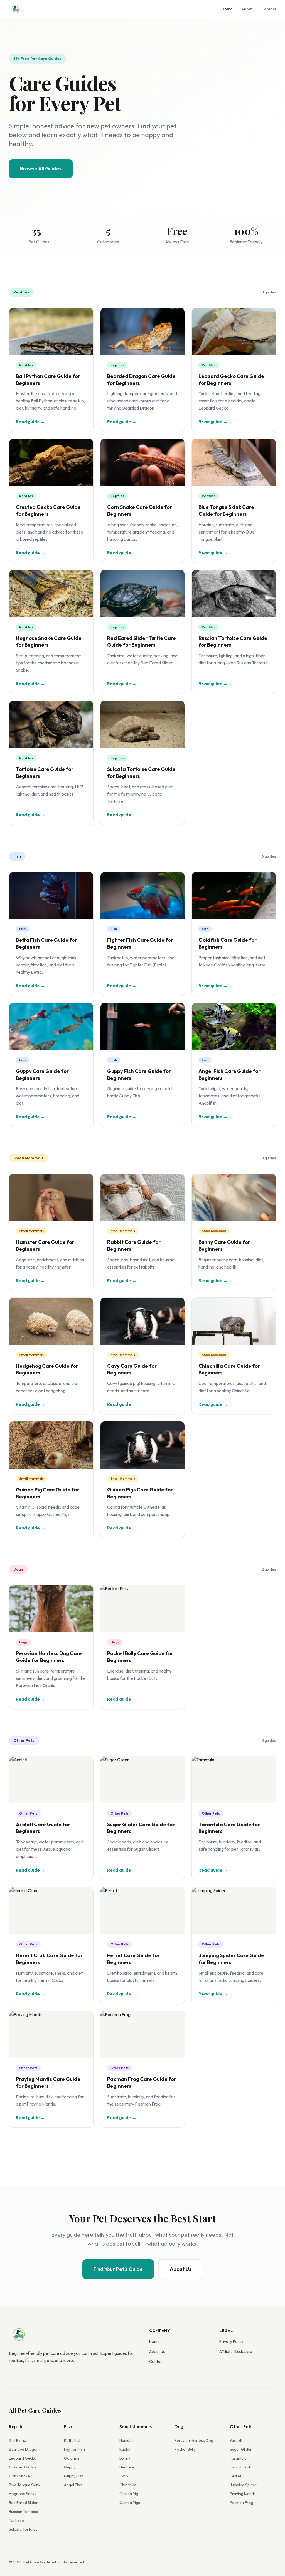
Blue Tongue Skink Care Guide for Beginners (226, 510)
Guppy (70, 2467)
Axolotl (236, 2440)
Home (227, 9)
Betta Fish (73, 2440)
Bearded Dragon (24, 2449)
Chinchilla (128, 2485)
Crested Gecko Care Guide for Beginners (48, 510)
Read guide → (30, 422)
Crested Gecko (22, 2467)
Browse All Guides (41, 169)
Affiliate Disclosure (236, 2351)
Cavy (124, 2476)
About (247, 9)
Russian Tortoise (24, 2512)
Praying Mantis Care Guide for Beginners (48, 2082)
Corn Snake (19, 2476)
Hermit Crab (241, 2467)
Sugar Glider (241, 2449)
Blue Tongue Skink (25, 2485)
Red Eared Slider (23, 2503)
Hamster (127, 2440)
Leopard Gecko (23, 2458)
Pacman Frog (242, 2503)
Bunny (125, 2458)
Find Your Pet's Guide (118, 2269)
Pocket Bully (185, 2449)
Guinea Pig (129, 2494)
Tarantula (238, 2458)
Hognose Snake (23, 2494)
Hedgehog (129, 2467)
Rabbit (125, 2449)
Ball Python (19, 2440)
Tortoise (16, 2520)
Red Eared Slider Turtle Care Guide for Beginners (142, 642)
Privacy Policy (231, 2341)
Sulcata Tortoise (23, 2529)
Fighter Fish (74, 2449)
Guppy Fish (74, 2476)
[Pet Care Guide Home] (16, 9)
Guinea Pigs (130, 2503)
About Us (181, 2269)
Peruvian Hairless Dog (194, 2440)
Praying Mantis (243, 2494)
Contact (269, 9)
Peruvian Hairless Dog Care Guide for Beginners (49, 1657)
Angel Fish (73, 2485)
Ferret (236, 2476)
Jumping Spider (243, 2485)
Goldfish (72, 2458)
